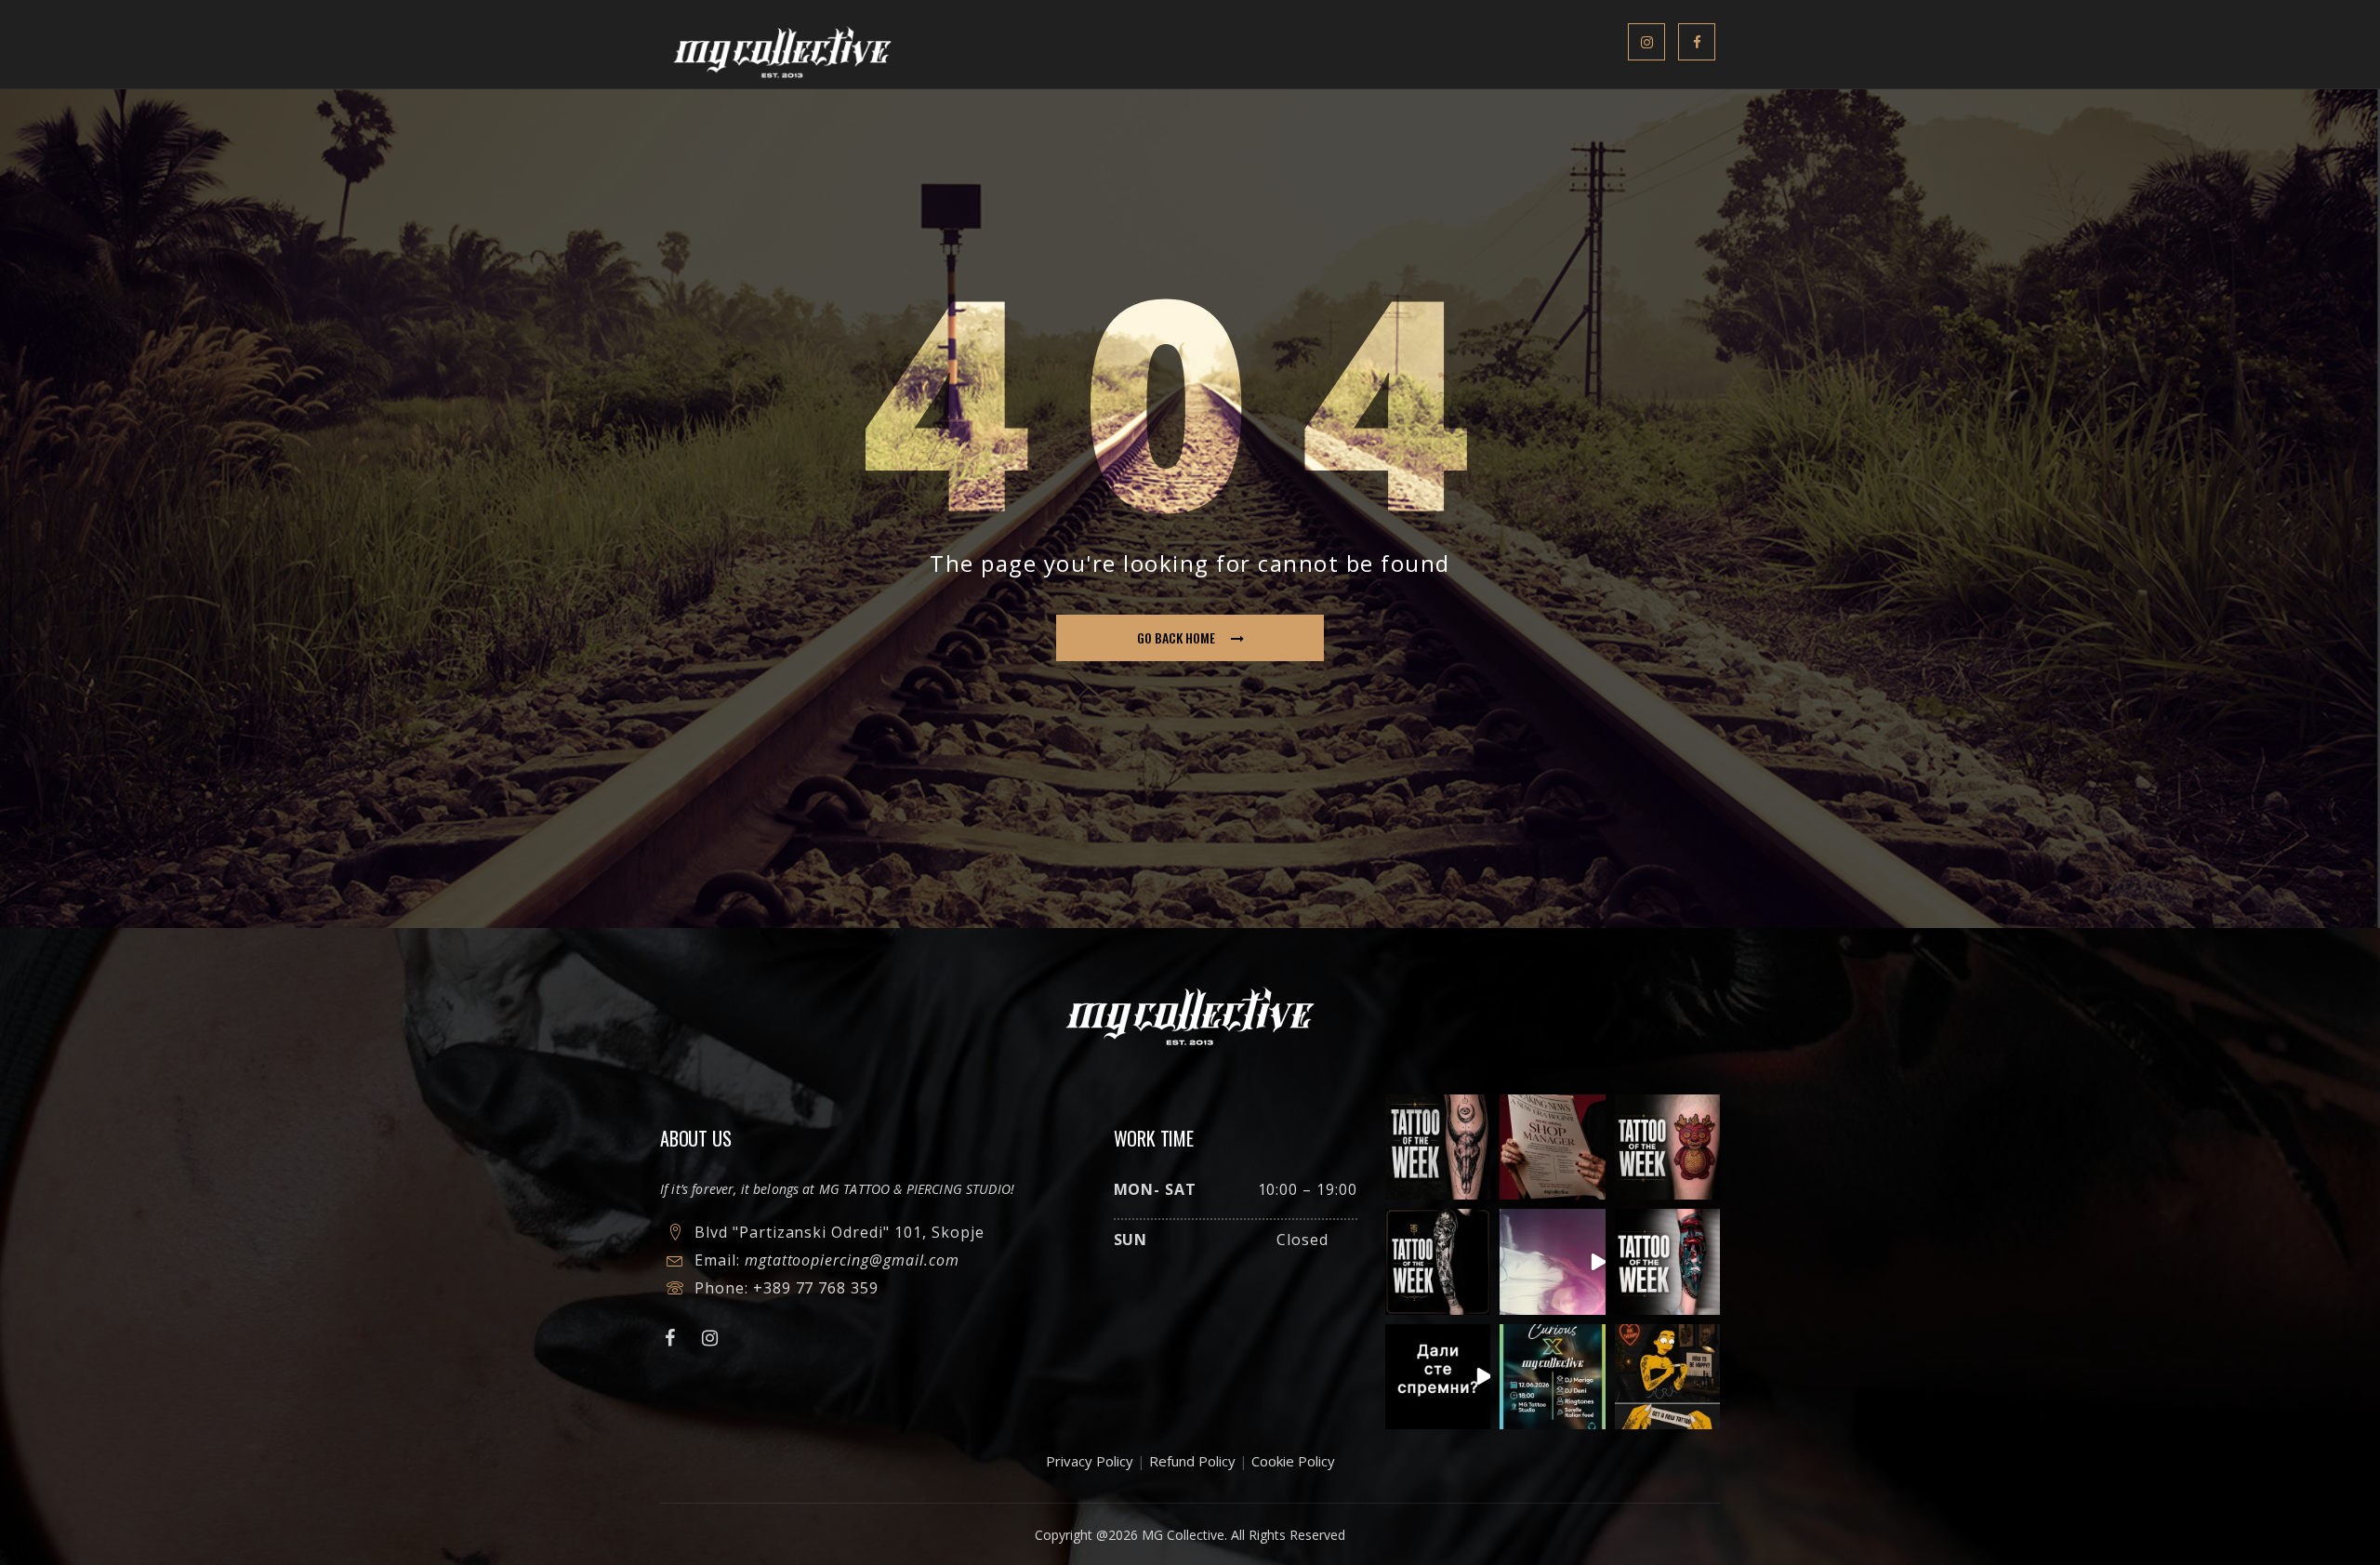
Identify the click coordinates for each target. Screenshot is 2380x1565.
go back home (1176, 637)
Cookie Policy (1293, 1461)
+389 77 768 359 (816, 1288)
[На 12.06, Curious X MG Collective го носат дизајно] (1552, 1377)
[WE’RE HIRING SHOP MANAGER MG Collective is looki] (1552, 1147)
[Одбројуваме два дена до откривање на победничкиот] (1438, 1377)
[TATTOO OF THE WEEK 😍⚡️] (1438, 1261)
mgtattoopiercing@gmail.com (852, 1260)
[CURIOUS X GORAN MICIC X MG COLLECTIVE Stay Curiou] (1552, 1261)
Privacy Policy (1090, 1461)
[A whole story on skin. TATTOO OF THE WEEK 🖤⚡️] (1667, 1261)
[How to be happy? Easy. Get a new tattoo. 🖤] (1667, 1377)
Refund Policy (1192, 1461)
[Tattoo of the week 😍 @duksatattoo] (1438, 1147)
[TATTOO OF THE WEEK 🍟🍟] (1667, 1147)
